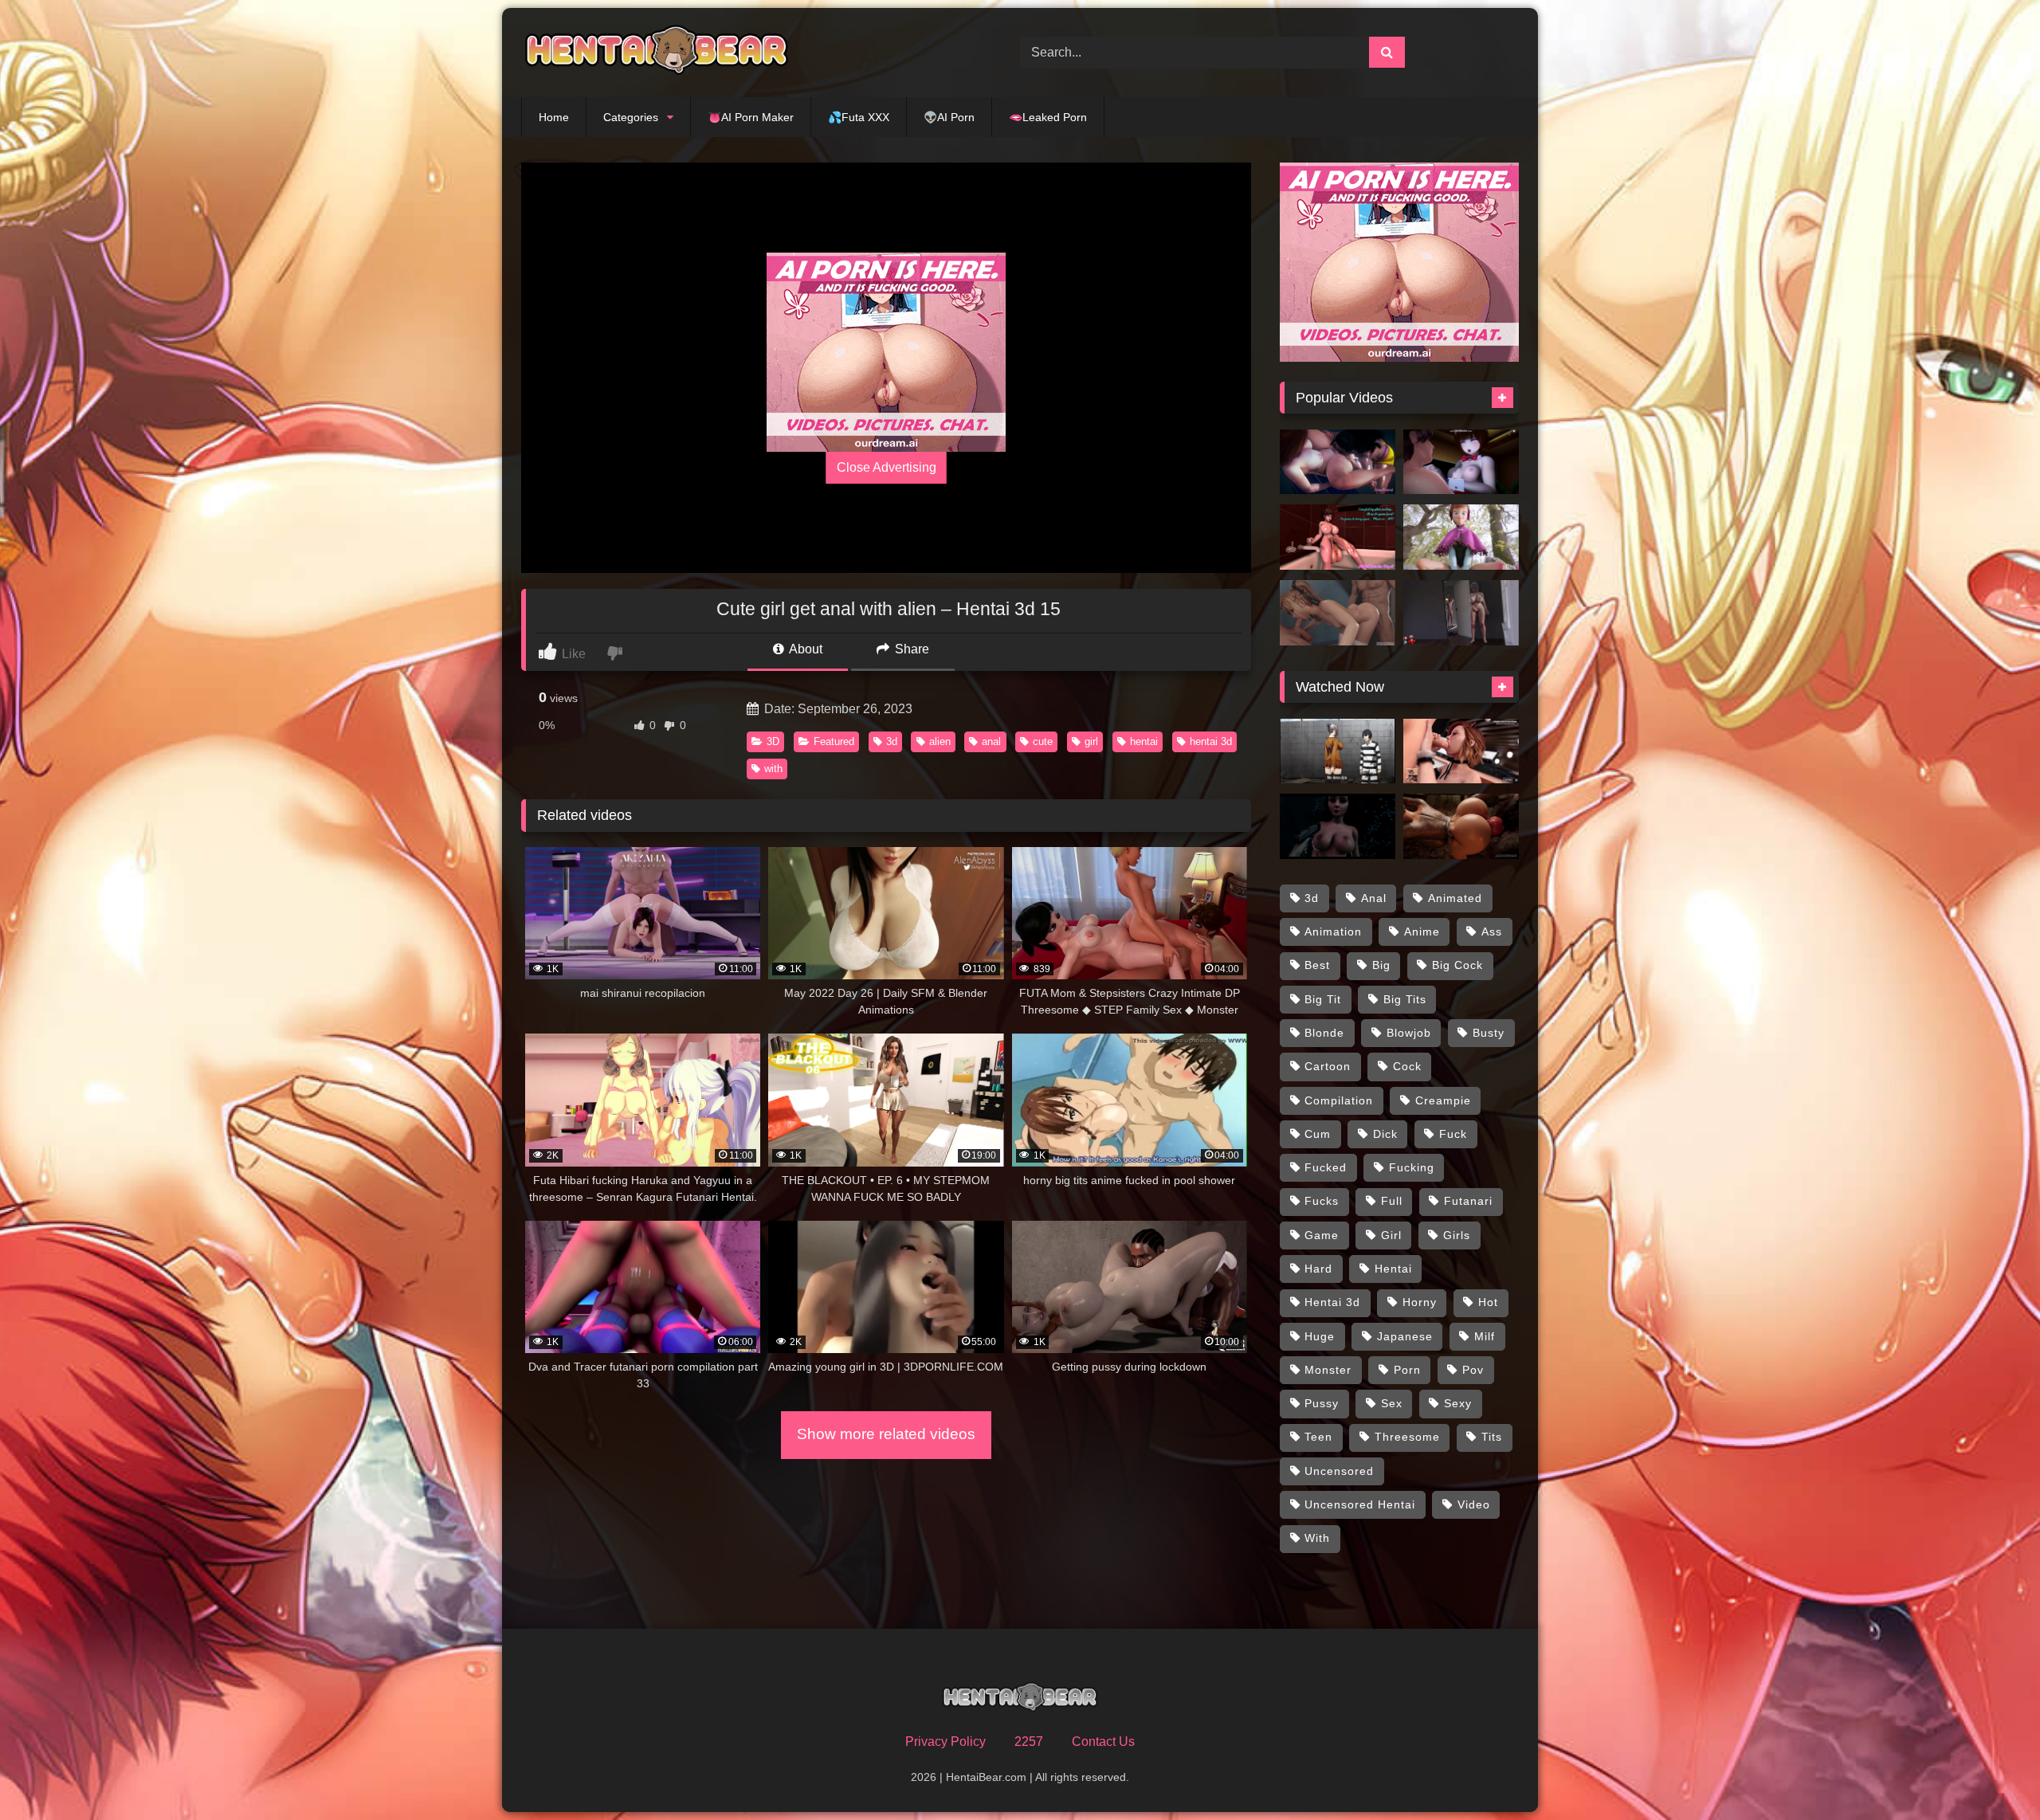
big (1381, 965)
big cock (1457, 965)
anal (991, 741)
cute (1043, 741)
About (804, 649)
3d (892, 741)
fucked (1326, 1167)
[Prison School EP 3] (1338, 751)
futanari (1468, 1201)
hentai (1144, 741)
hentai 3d (1211, 741)
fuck (1453, 1134)
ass (1492, 932)
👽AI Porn (949, 117)
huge (1320, 1336)
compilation (1339, 1100)
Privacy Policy (945, 1742)
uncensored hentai (1360, 1504)
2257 (1029, 1742)
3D (773, 741)
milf (1485, 1336)
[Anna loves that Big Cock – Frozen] (1461, 537)
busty (1489, 1033)
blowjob (1409, 1033)
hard (1318, 1269)
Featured (834, 741)
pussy (1322, 1403)
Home (554, 117)
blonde (1324, 1033)
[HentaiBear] (657, 53)
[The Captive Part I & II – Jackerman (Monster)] (1461, 826)
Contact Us (1103, 1742)
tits (1492, 1437)
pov (1473, 1370)
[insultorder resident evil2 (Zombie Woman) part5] (1461, 462)
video (1474, 1504)
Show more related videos (886, 1434)
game (1322, 1235)
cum (1318, 1134)
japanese (1405, 1336)
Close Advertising (887, 467)
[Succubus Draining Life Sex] (1338, 826)
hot (1488, 1302)
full (1392, 1201)
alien (940, 741)
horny (1420, 1302)
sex (1392, 1403)
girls (1457, 1235)
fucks (1322, 1201)
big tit (1323, 999)
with (773, 769)
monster (1328, 1370)
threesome (1407, 1437)
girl (1091, 741)
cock (1407, 1066)
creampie (1443, 1100)
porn (1407, 1370)
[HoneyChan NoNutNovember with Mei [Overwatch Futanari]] (1338, 537)
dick (1385, 1134)
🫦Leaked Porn (1048, 117)
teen (1318, 1437)
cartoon (1328, 1066)
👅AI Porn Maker (751, 117)
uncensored (1339, 1471)
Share (910, 649)
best (1317, 965)
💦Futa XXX (859, 117)
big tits (1405, 999)
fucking (1412, 1167)
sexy (1458, 1403)
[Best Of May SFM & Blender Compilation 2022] (1338, 613)
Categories (631, 117)
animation (1333, 932)
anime (1422, 932)
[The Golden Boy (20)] (1461, 613)
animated (1455, 898)
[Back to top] (1991, 1773)
